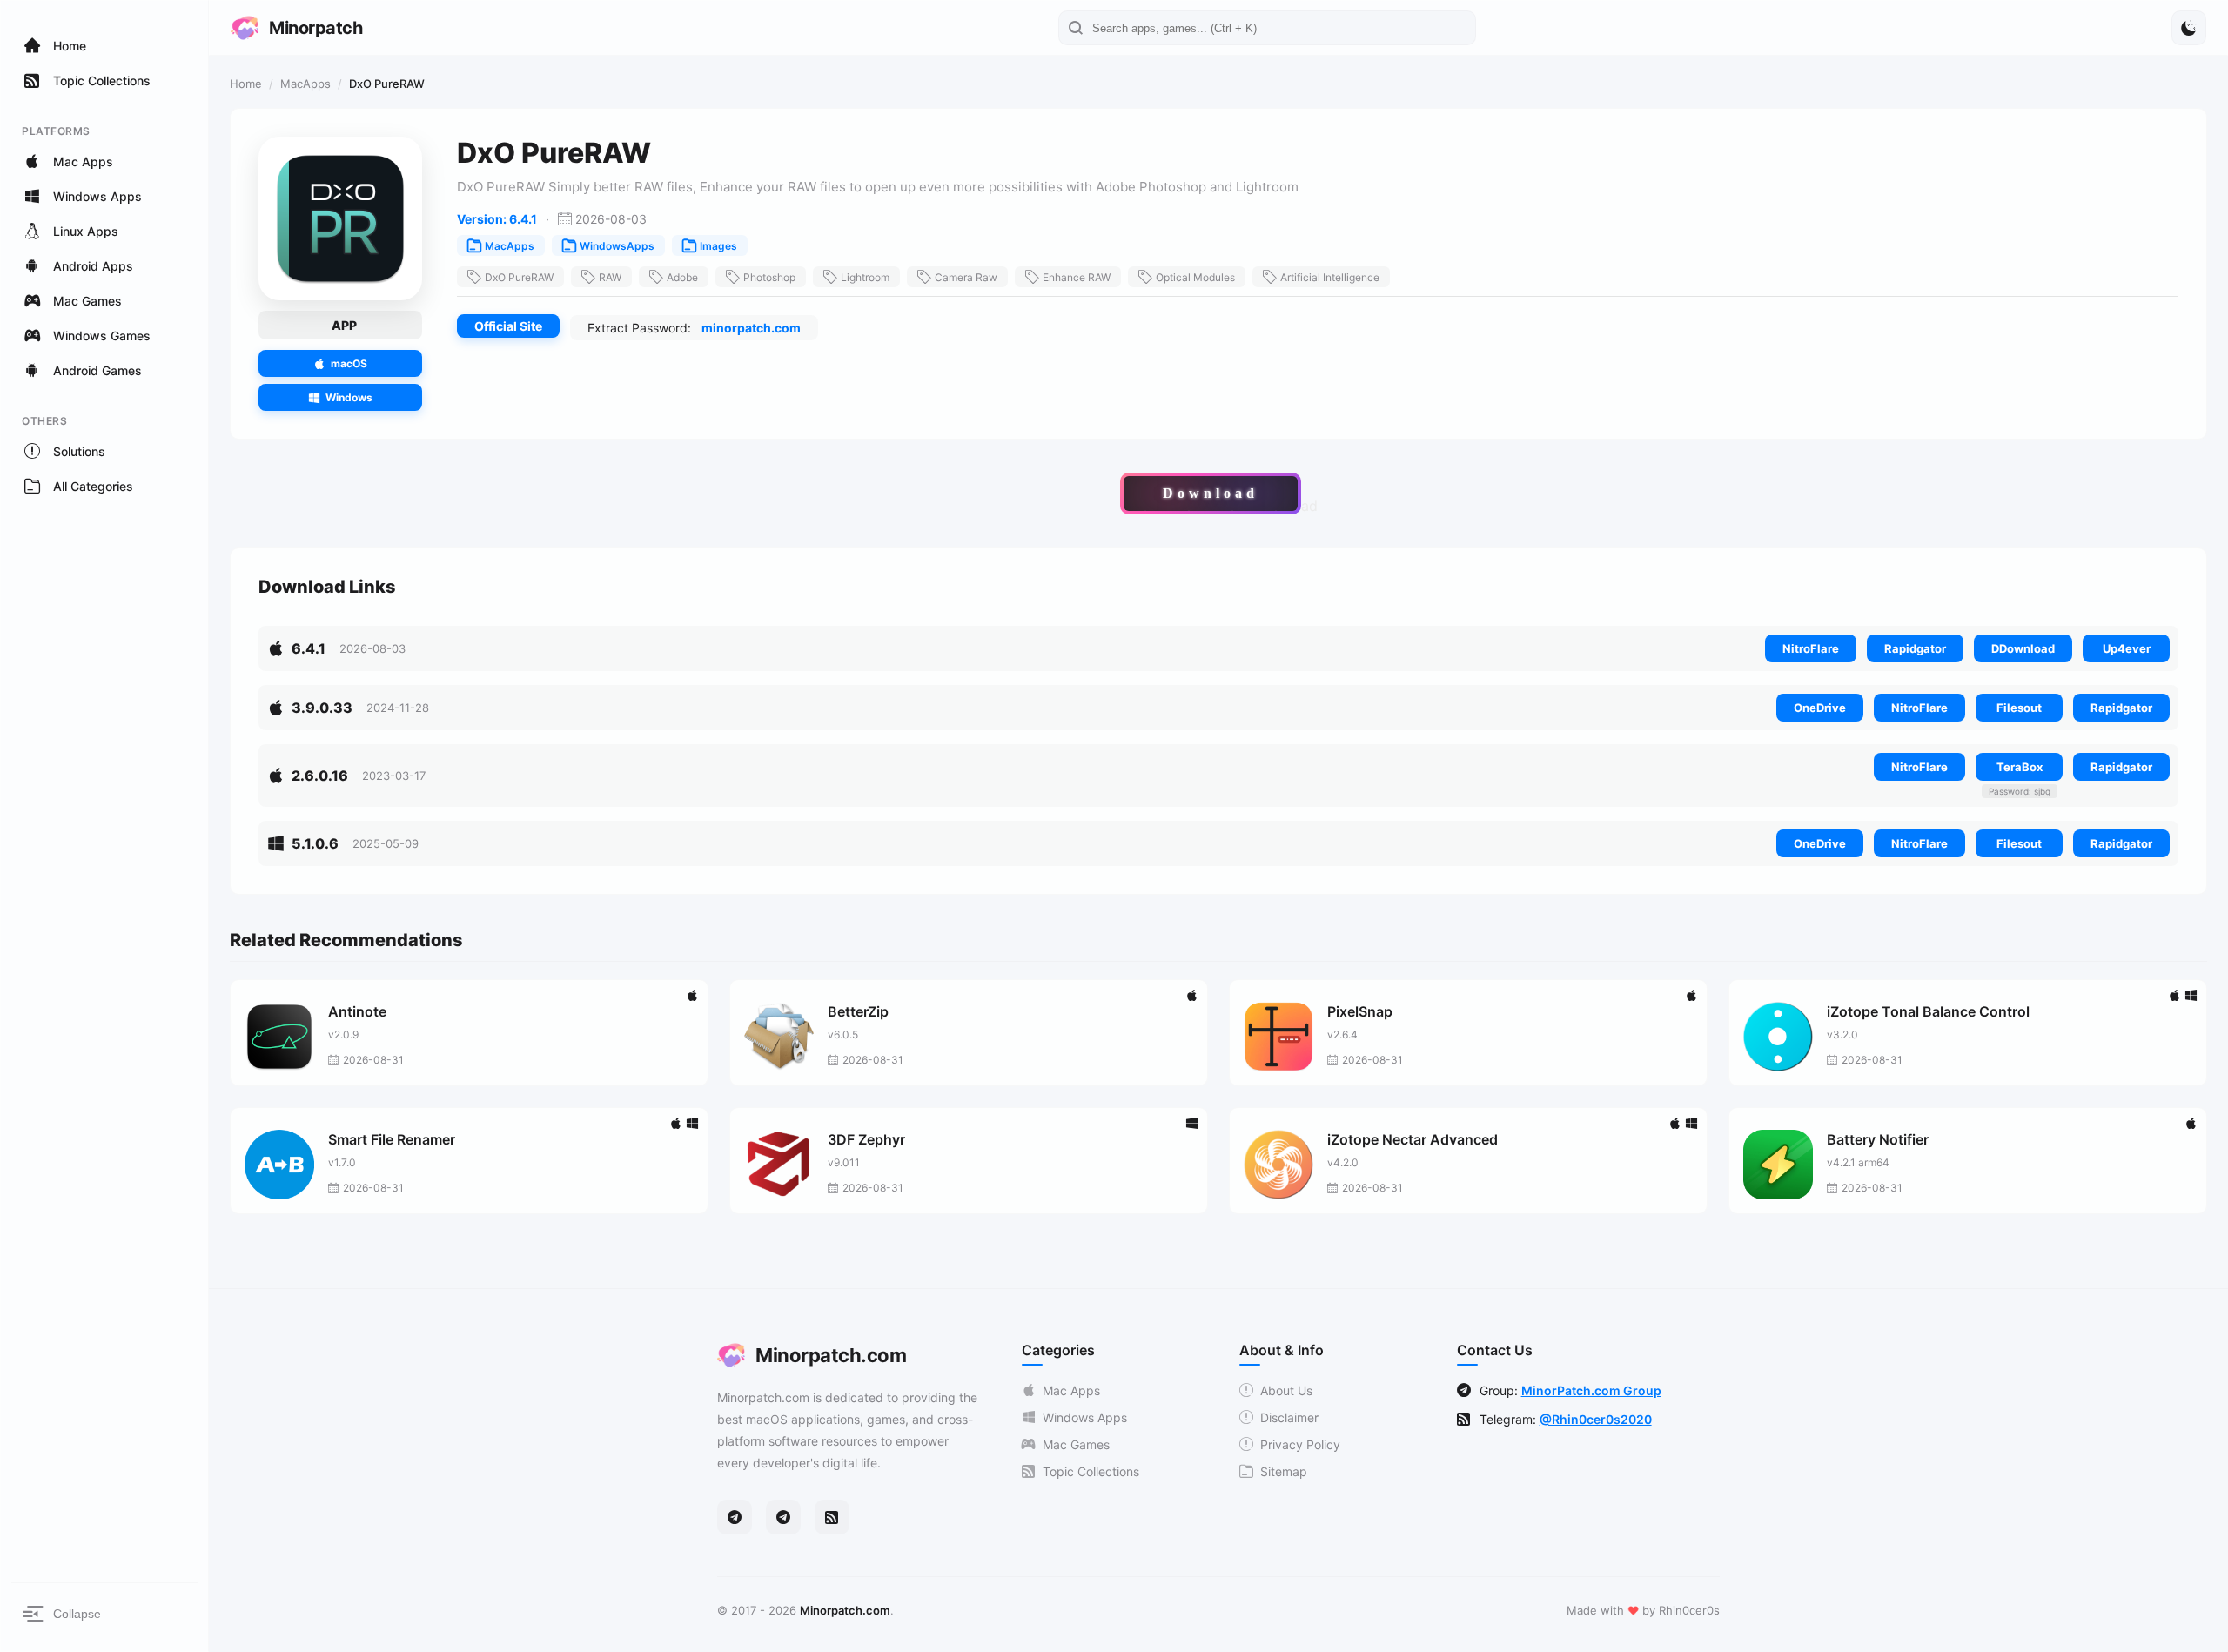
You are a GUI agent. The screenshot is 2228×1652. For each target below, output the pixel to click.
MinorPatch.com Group (1591, 1390)
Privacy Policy (1300, 1444)
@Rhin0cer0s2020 (1596, 1419)
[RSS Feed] (832, 1517)
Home (246, 84)
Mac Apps (1071, 1390)
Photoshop (769, 277)
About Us (1286, 1390)
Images (718, 246)
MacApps (305, 84)
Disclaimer (1289, 1417)
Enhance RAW (1077, 277)
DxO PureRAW (519, 277)
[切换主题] (2189, 28)
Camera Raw (966, 277)
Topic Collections (1091, 1471)
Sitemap (1284, 1471)
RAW (610, 277)
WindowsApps (617, 246)
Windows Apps (1085, 1417)
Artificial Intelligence (1330, 277)
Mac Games (1076, 1444)
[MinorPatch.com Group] (783, 1517)
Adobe (682, 277)
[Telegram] (735, 1517)
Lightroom (865, 277)
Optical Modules (1195, 277)
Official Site (508, 326)
